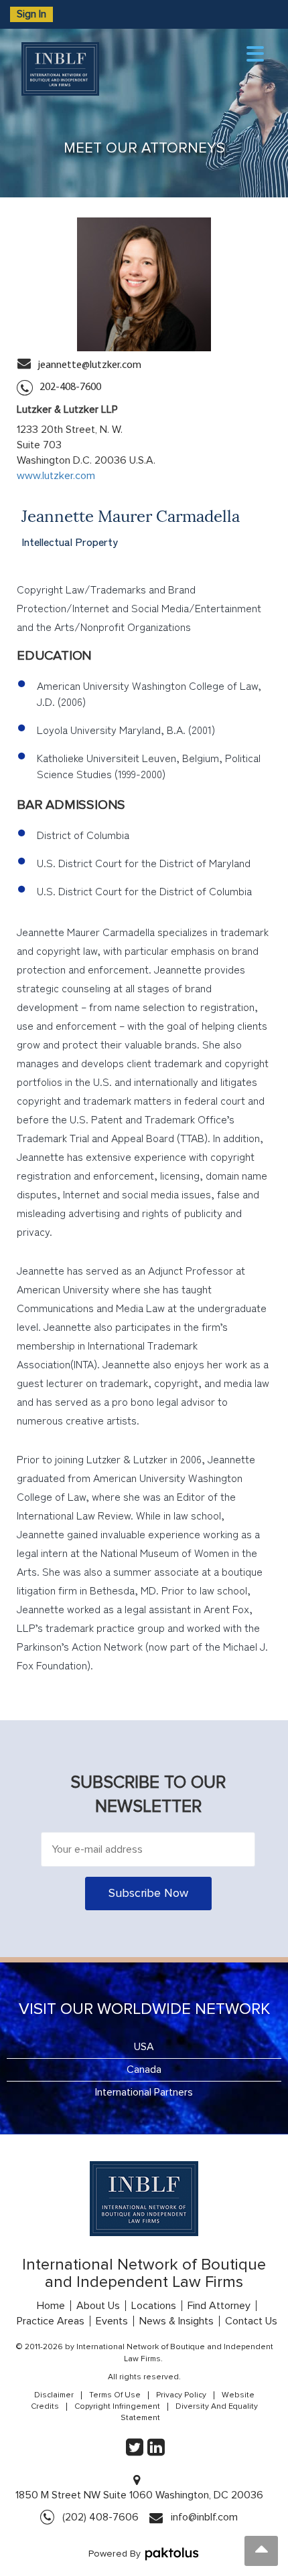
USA (144, 2047)
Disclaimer (54, 2395)
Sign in (31, 14)
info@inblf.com (204, 2517)
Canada (144, 2069)
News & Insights (176, 2321)
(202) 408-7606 (100, 2517)
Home (51, 2306)
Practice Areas (51, 2321)
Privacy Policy (181, 2395)
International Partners (144, 2092)
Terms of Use (115, 2395)
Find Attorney (219, 2306)
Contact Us (251, 2321)
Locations (154, 2306)
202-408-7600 (70, 387)
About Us (98, 2306)
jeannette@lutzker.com (89, 365)
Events (112, 2321)
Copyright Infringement (117, 2407)
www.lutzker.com (56, 476)
